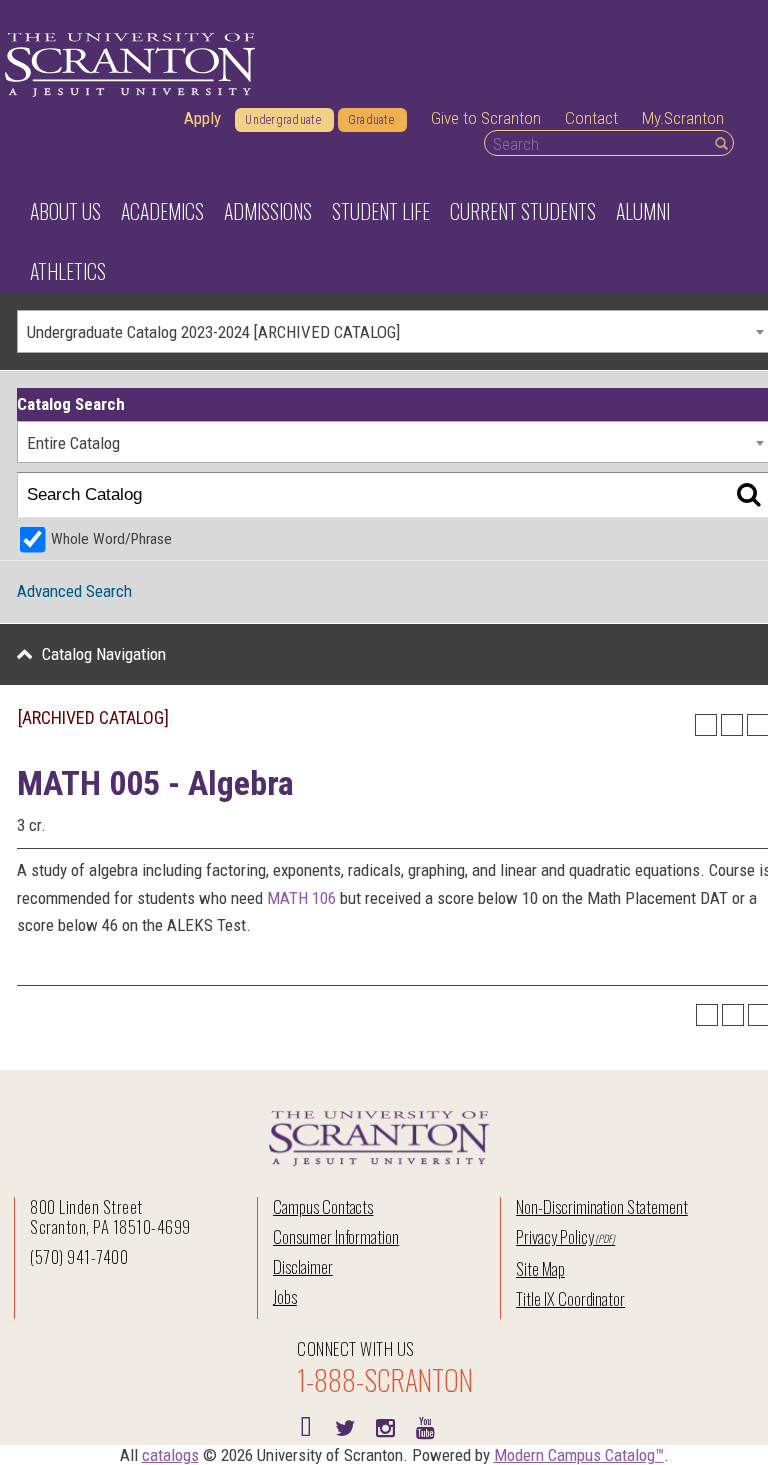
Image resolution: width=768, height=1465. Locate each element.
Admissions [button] (268, 211)
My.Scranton (683, 118)
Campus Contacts (323, 1206)
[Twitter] (345, 1426)
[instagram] (385, 1426)
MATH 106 (301, 898)
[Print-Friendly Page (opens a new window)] (732, 725)
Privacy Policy (554, 1236)
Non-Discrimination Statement (602, 1206)
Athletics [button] (68, 271)
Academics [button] (162, 211)
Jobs (285, 1296)
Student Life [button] (381, 211)
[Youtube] (425, 1426)
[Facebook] (305, 1426)
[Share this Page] (706, 725)
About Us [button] (65, 211)
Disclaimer (303, 1266)
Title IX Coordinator (570, 1298)
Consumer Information (336, 1236)
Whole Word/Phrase (111, 539)
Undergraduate (283, 120)
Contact (591, 118)
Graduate (371, 120)
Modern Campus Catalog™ (579, 1455)
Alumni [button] (643, 211)
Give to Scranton (486, 118)
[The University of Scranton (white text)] (130, 65)
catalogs (170, 1455)
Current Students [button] (523, 211)
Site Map (540, 1268)
